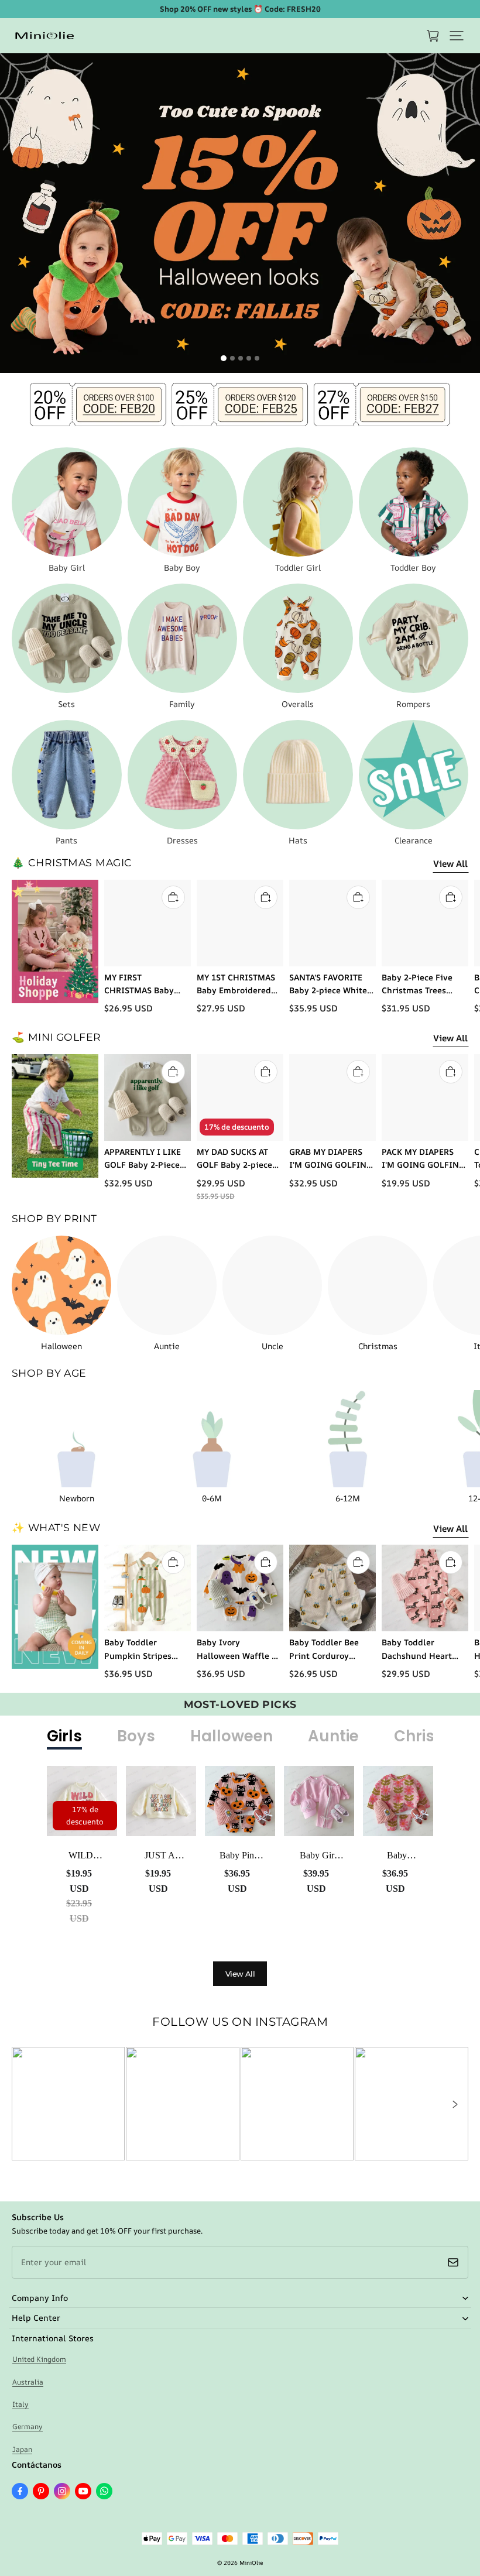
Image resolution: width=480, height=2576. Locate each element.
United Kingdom (39, 2359)
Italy (20, 2404)
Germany (28, 2426)
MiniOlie (251, 2563)
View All (450, 864)
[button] (457, 36)
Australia (28, 2382)
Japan (22, 2449)
